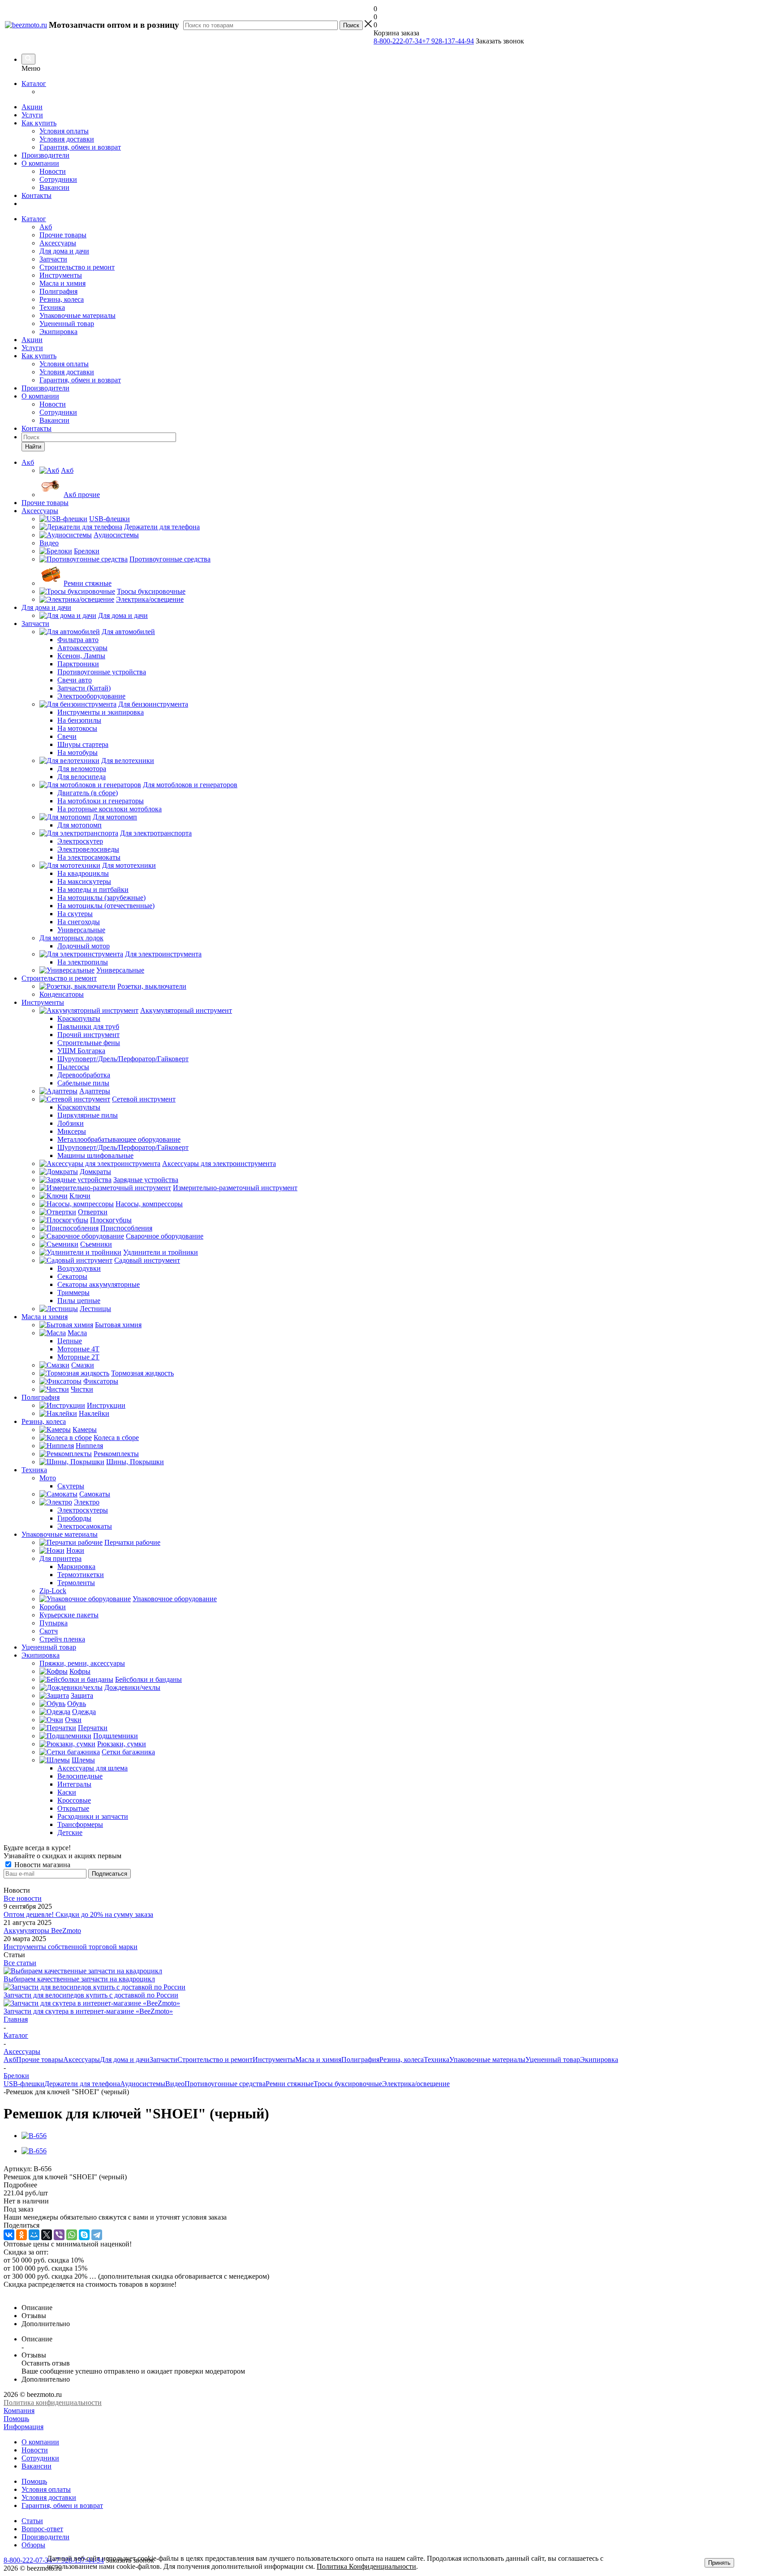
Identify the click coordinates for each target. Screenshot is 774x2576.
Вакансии (54, 187)
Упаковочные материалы (77, 315)
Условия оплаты (64, 131)
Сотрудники (58, 179)
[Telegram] (97, 2235)
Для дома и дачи (64, 251)
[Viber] (59, 2235)
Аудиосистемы (143, 2084)
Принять (719, 2563)
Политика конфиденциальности (53, 2402)
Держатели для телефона (82, 2084)
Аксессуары (58, 243)
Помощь (16, 2419)
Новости (53, 171)
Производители (45, 155)
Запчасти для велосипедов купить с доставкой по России (91, 1995)
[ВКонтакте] (9, 2235)
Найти (33, 447)
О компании (40, 163)
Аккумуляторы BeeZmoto (42, 1931)
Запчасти (53, 259)
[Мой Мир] (34, 2235)
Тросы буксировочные (348, 2084)
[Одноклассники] (21, 2235)
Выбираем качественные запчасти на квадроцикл (79, 1979)
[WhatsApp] (72, 2235)
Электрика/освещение (416, 2084)
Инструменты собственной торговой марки (71, 1947)
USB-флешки (24, 2084)
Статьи (32, 2521)
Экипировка (58, 332)
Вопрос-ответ (42, 2529)
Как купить (39, 123)
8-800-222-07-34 (398, 41)
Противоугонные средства (225, 2084)
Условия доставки (67, 139)
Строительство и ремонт (77, 267)
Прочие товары (63, 235)
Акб (46, 227)
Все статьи (20, 1963)
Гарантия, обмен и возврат (80, 147)
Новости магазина (41, 1865)
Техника (52, 307)
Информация (24, 2427)
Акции (32, 107)
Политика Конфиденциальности (366, 2566)
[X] (47, 2235)
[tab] (387, 2185)
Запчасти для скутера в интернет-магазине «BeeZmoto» (88, 2011)
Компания (19, 2411)
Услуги (32, 115)
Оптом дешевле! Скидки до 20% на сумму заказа (78, 1914)
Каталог (34, 84)
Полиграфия (58, 291)
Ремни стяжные (290, 2084)
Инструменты (61, 275)
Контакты (37, 195)
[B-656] (34, 2136)
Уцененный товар (67, 324)
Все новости (23, 1898)
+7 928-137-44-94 (448, 41)
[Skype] (84, 2235)
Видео (175, 2084)
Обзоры (33, 2545)
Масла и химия (62, 283)
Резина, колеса (62, 299)
